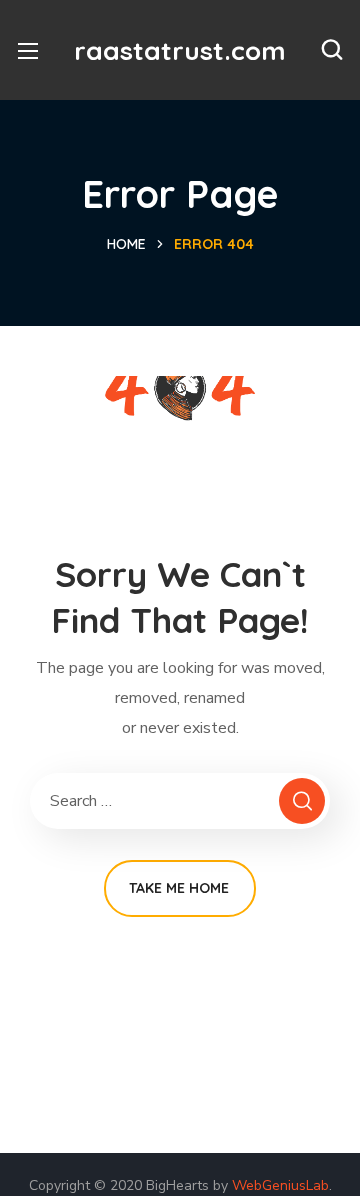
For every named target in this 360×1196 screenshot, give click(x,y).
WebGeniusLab (280, 1185)
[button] (332, 50)
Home (126, 244)
